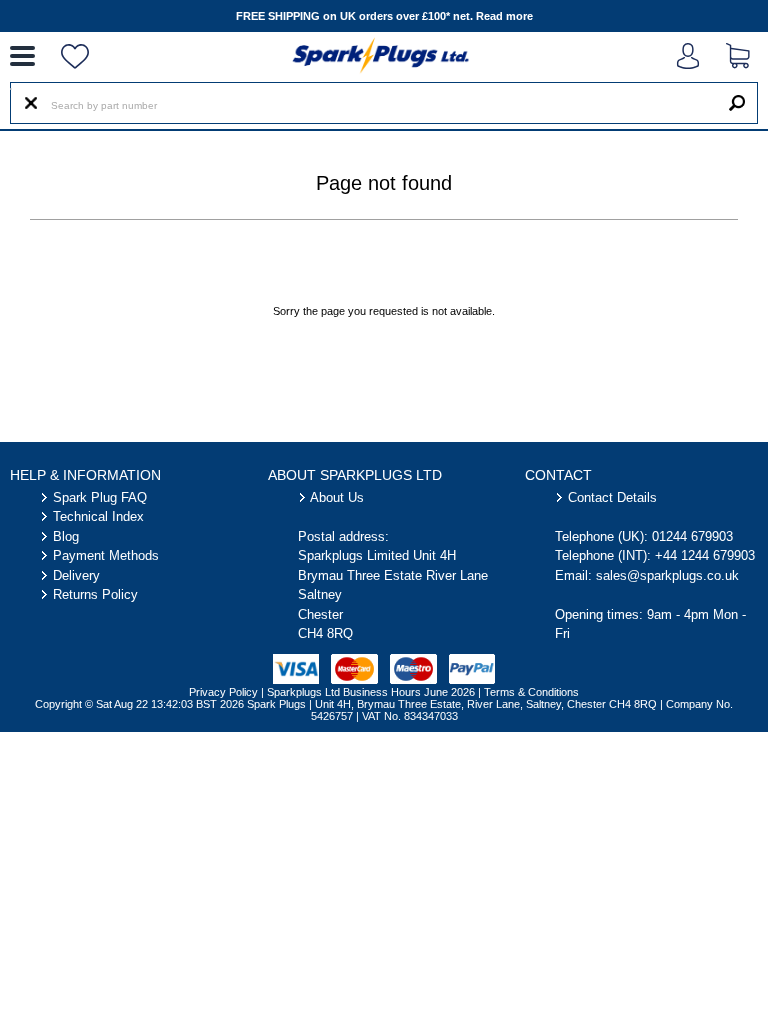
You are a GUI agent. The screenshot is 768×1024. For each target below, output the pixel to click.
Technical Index (98, 516)
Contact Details (612, 497)
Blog (66, 536)
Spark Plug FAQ (100, 497)
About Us (337, 497)
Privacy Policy (223, 692)
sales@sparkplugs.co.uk (667, 575)
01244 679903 (692, 536)
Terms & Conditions (531, 692)
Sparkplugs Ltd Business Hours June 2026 (371, 692)
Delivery (76, 575)
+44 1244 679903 (705, 555)
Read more (504, 16)
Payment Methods (106, 555)
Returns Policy (95, 594)
